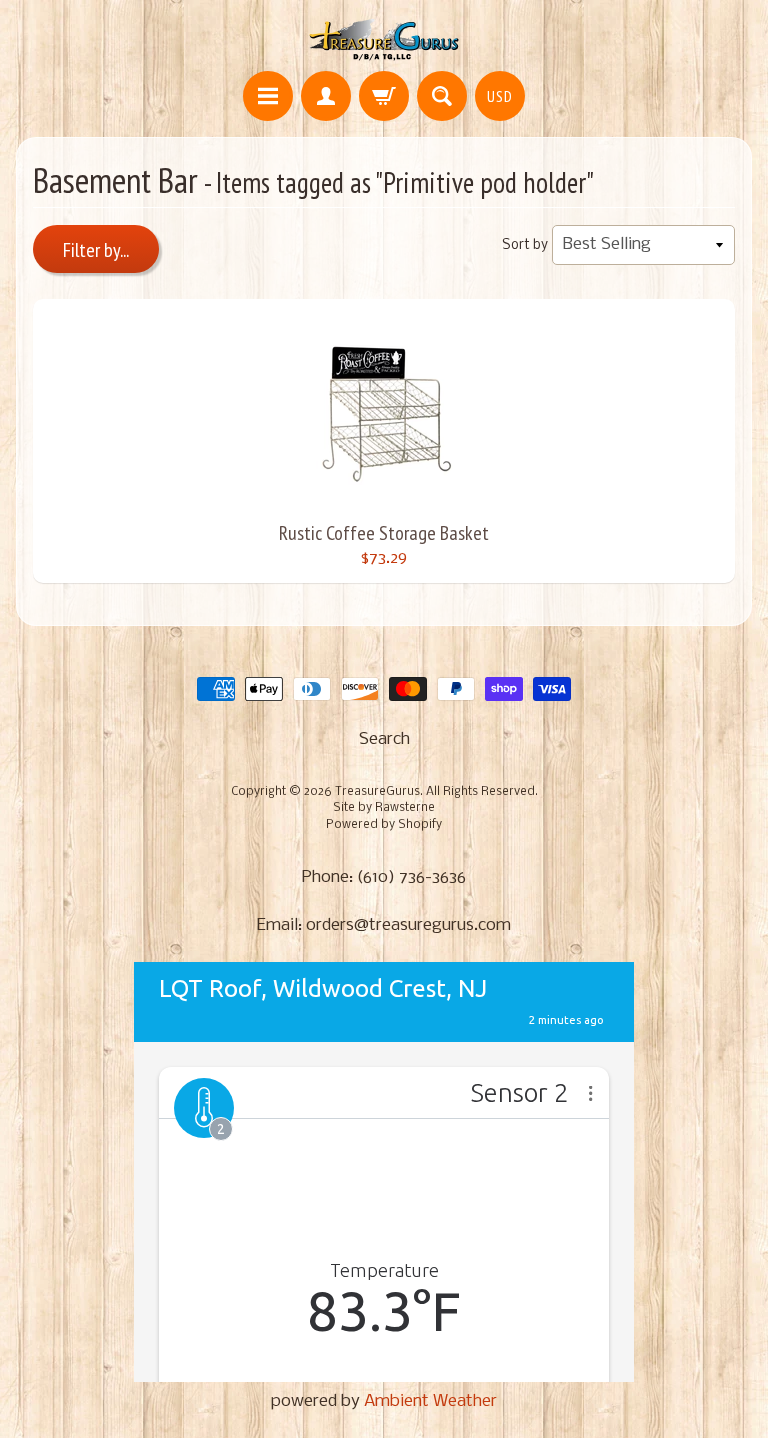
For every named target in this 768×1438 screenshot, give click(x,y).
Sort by (525, 245)
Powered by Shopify (384, 825)
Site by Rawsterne (384, 808)
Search (384, 739)
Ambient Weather (430, 1401)
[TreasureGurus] (384, 38)
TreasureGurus (377, 792)
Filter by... (96, 250)
